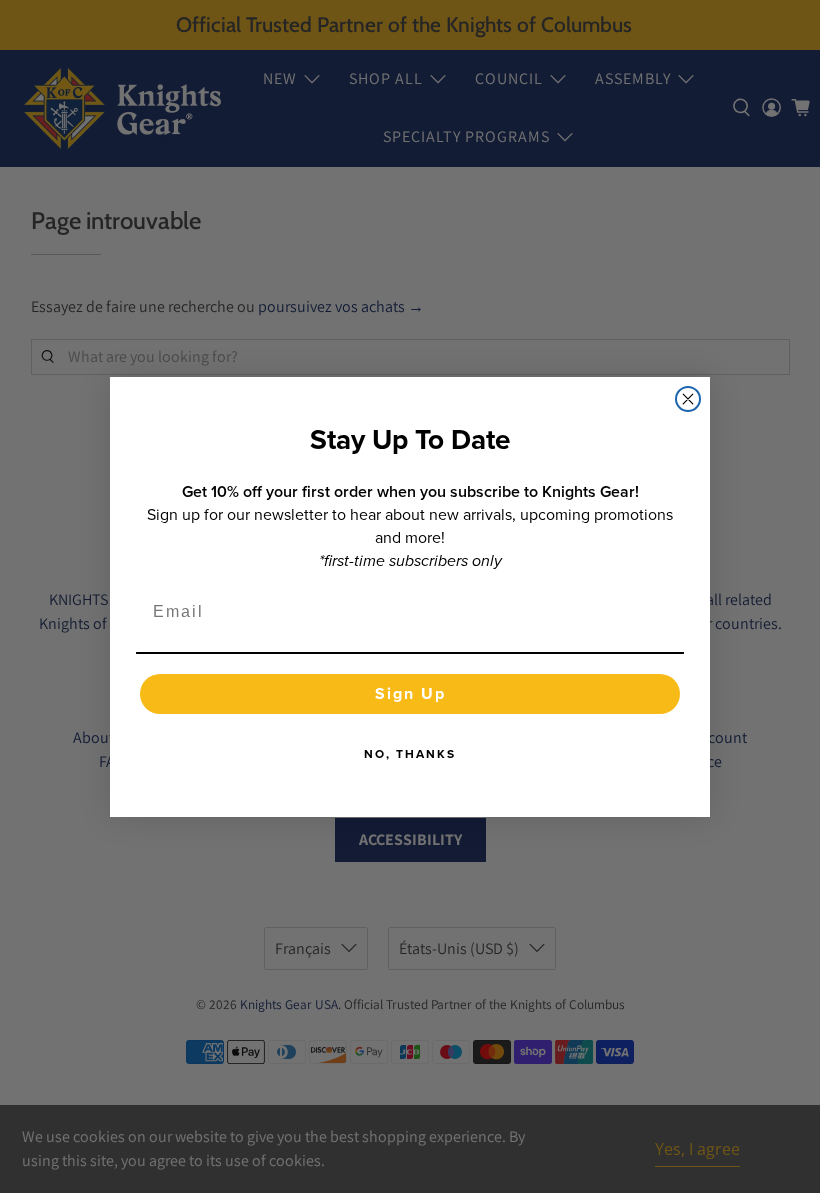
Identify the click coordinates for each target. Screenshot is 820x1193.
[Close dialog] (688, 399)
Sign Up (410, 693)
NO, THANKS (410, 754)
